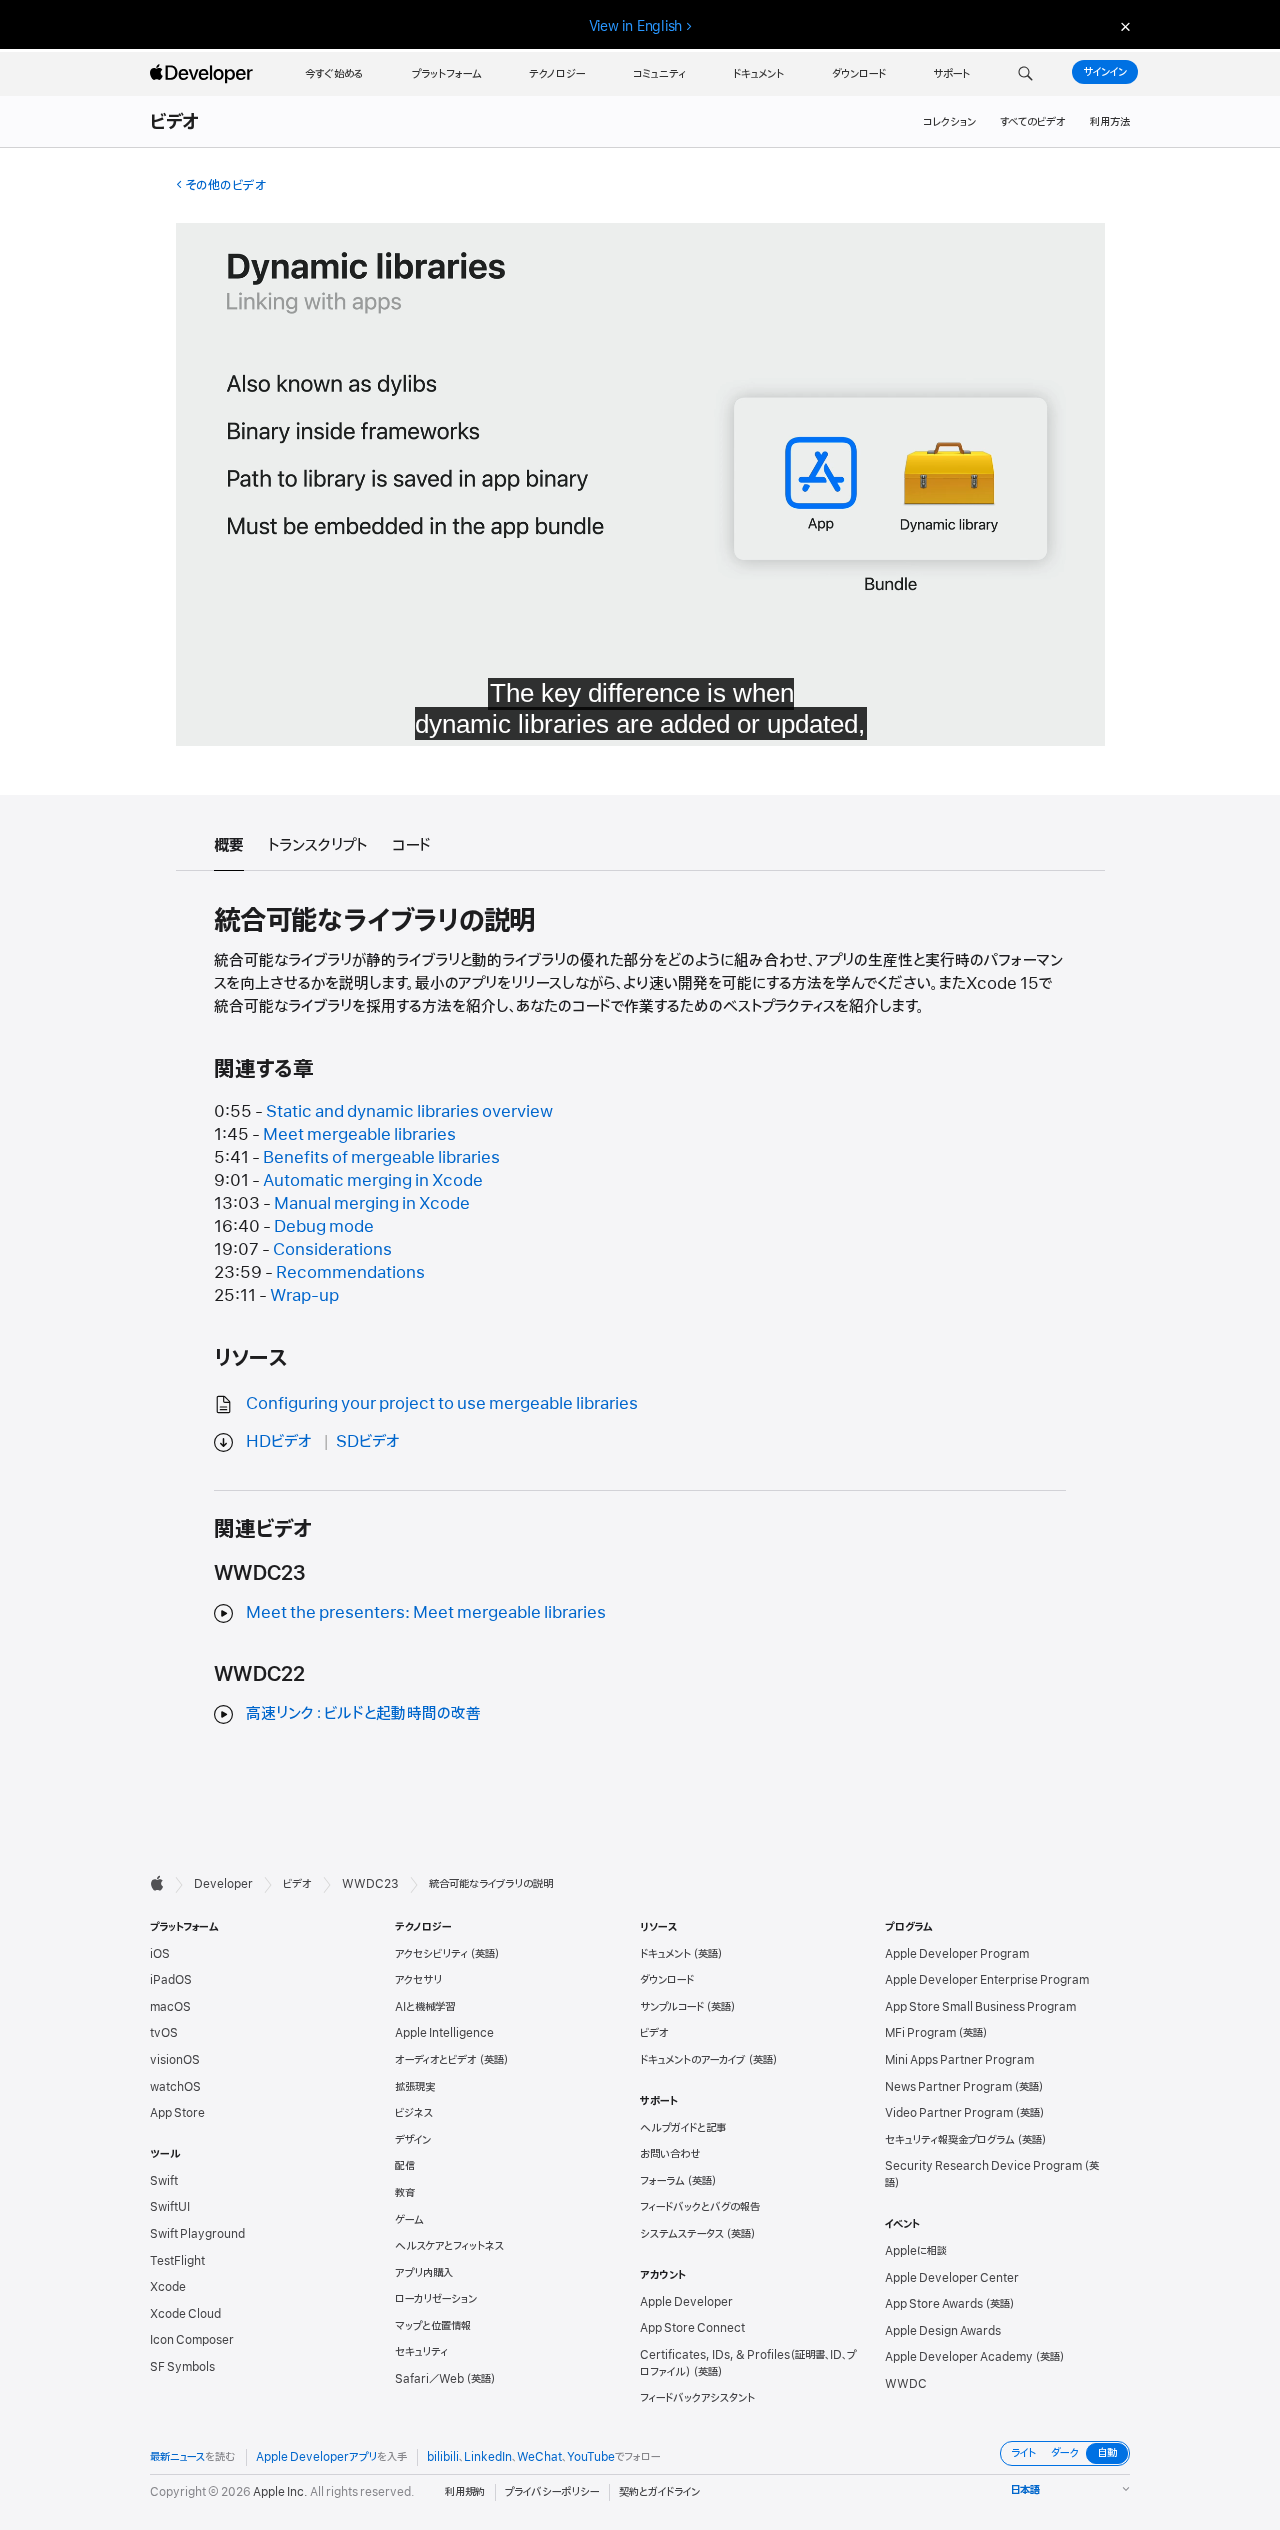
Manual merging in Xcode (372, 1204)
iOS (160, 1954)
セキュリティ (421, 2352)
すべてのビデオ (1033, 122)
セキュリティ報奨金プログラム (950, 2140)
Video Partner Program (949, 2113)
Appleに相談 (916, 2251)
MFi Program (920, 2033)
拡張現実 (415, 2087)
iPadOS (171, 1980)
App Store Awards (934, 2304)
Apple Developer (686, 2302)
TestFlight (177, 2261)
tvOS (164, 2033)
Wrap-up (304, 1296)
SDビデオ (368, 1442)
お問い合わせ (670, 2154)
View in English (636, 26)
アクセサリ (418, 1980)
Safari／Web (429, 2379)
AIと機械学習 (425, 2007)
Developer (223, 1884)
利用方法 (1110, 122)
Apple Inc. (280, 2492)
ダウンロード (667, 1980)
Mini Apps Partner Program (959, 2060)
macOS (170, 2007)
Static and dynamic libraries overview (409, 1112)
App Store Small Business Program (980, 2007)
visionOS (175, 2060)
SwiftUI (170, 2207)
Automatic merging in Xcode (373, 1181)
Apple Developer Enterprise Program (987, 1980)
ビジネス (414, 2113)
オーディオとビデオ (436, 2060)
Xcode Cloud (185, 2314)
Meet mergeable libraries (359, 1135)
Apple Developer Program (957, 1954)
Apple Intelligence (444, 2033)
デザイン (413, 2140)
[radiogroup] (1065, 2453)
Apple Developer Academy (959, 2357)
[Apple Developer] (204, 74)
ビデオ (175, 123)
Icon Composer (192, 2340)
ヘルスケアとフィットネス (449, 2246)
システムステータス (682, 2234)
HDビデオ (279, 1442)
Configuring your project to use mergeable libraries (442, 1404)
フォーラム (662, 2181)
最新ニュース (177, 2457)
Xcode (168, 2287)
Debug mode (324, 1227)
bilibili (443, 2457)
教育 (405, 2193)
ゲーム (409, 2220)
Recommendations (350, 1273)
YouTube (591, 2457)
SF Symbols (182, 2367)
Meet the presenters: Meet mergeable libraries (426, 1613)
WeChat (539, 2457)
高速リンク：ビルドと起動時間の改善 (363, 1714)
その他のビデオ (225, 185)
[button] (1025, 74)
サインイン (1105, 72)
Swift (164, 2181)
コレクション (949, 122)
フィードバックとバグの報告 (700, 2207)
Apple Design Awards (943, 2331)
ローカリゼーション (436, 2299)
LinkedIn (488, 2457)
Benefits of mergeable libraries (381, 1158)
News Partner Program (948, 2087)
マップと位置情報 (433, 2326)
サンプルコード (672, 2007)
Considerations (332, 1250)
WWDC (906, 2384)
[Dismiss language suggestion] (1123, 26)
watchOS (175, 2087)
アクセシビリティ (431, 1954)
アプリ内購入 (424, 2273)
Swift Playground (197, 2234)
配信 (405, 2166)
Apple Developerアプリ (316, 2457)
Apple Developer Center (952, 2278)
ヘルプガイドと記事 (683, 2128)
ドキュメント (665, 1954)
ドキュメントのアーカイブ (693, 2060)
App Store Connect (692, 2328)
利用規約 (465, 2492)
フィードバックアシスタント (697, 2398)
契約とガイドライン (659, 2492)
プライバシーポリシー (552, 2492)
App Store (177, 2113)
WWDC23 (370, 1884)
